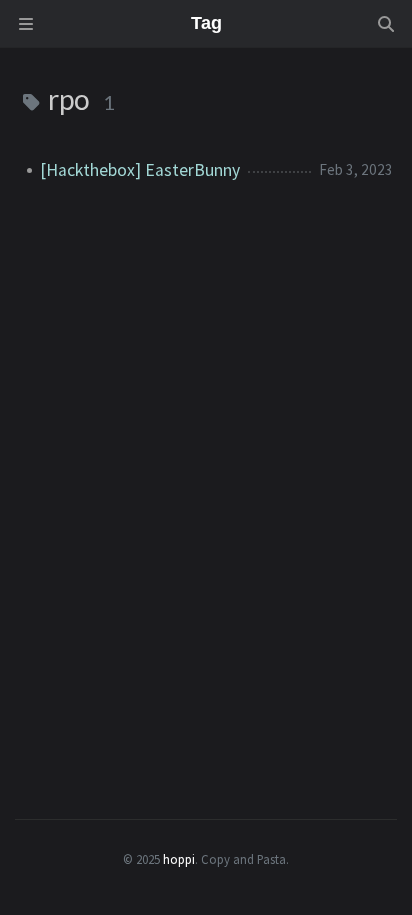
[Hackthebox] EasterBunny (140, 170)
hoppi (179, 859)
